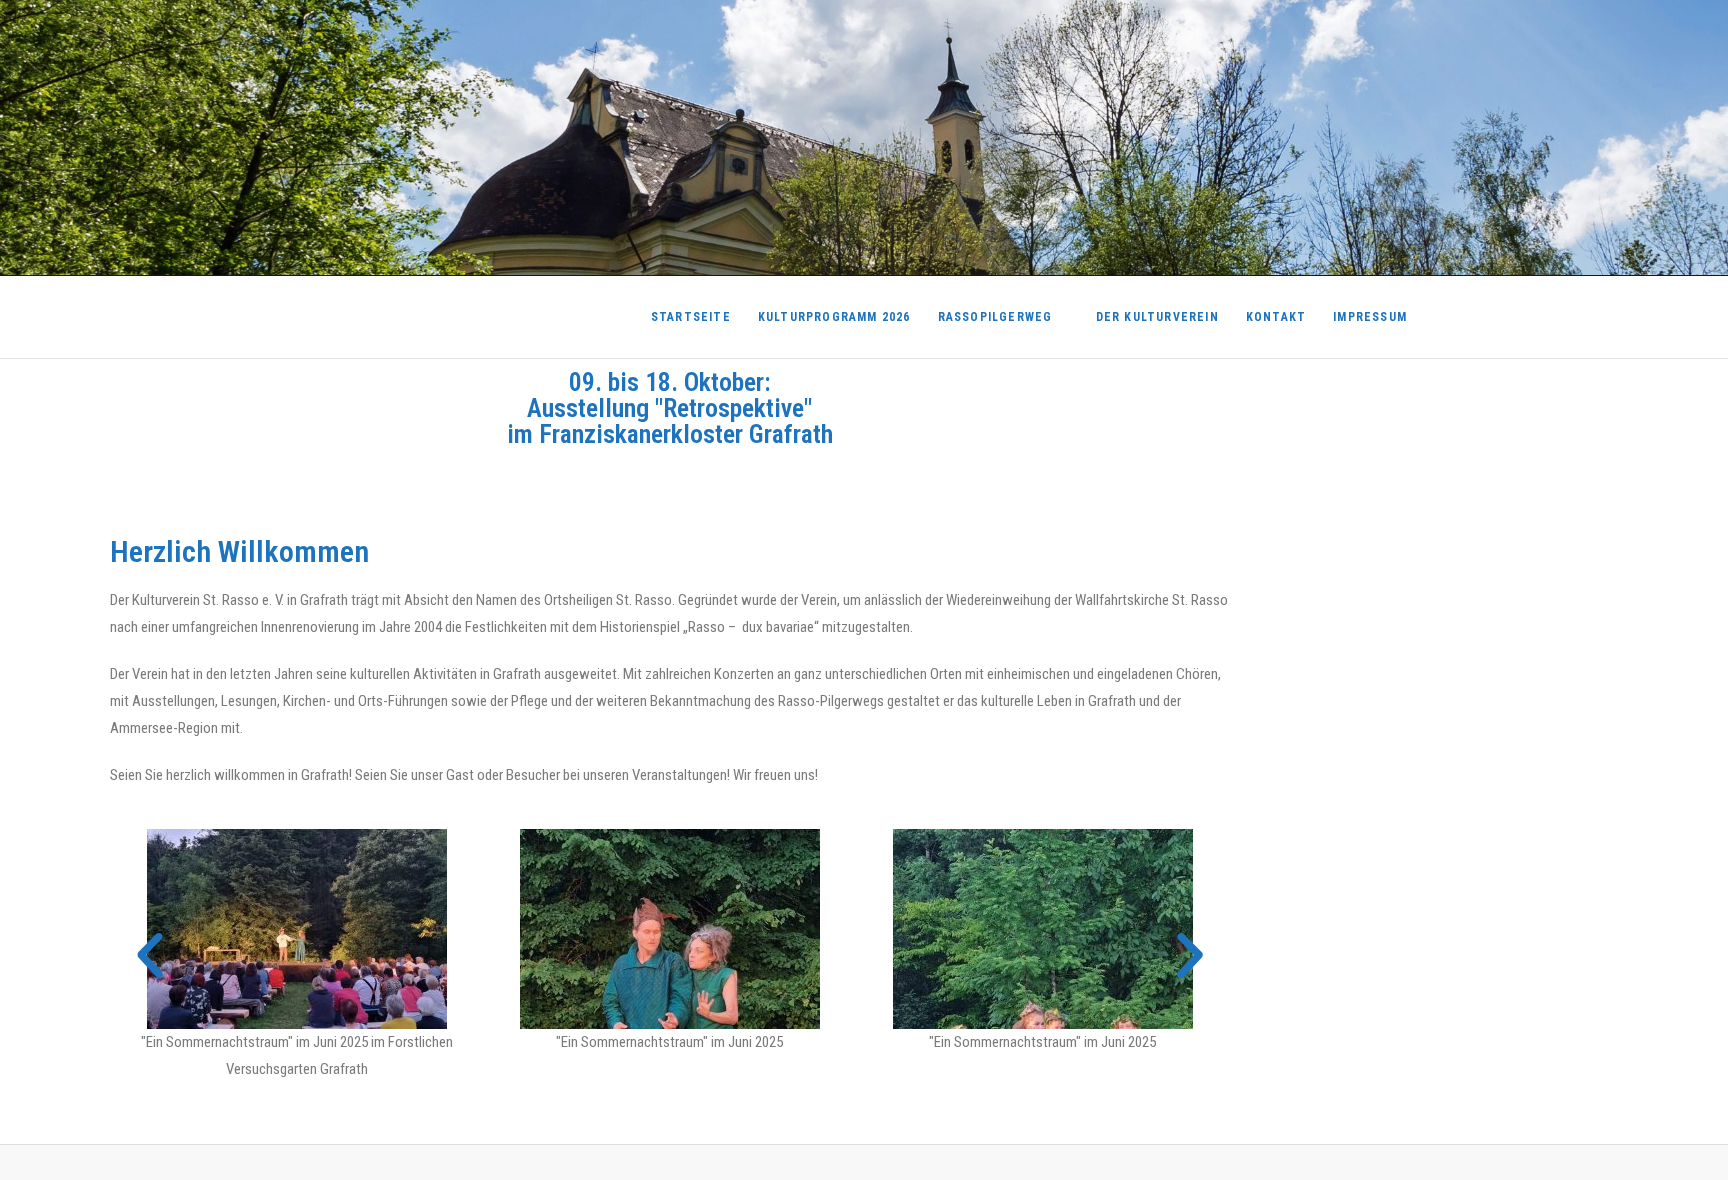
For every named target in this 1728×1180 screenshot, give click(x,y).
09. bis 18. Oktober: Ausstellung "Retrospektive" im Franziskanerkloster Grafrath (670, 408)
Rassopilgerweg (995, 317)
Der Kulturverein (1157, 317)
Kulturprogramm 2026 (834, 317)
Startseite (691, 317)
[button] (150, 956)
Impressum (1370, 317)
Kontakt (1276, 317)
